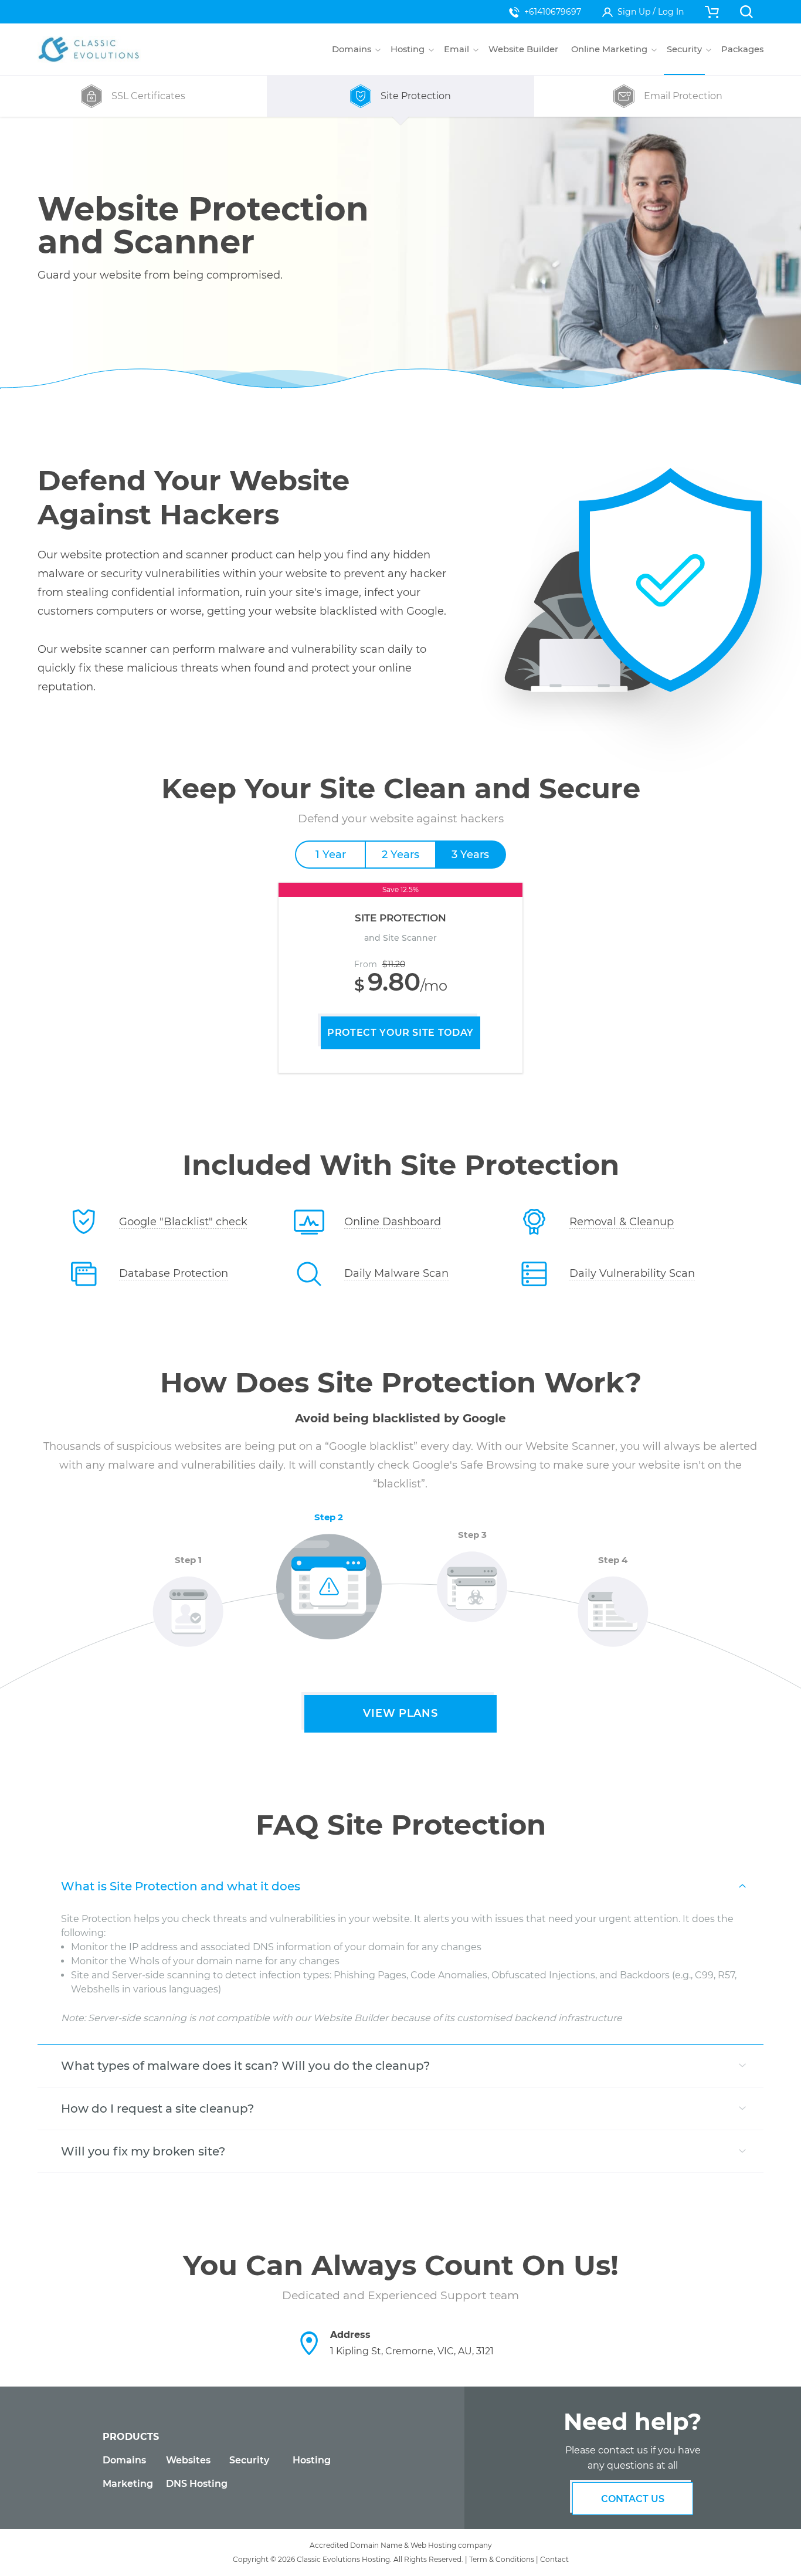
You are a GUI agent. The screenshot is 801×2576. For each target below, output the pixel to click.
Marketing (128, 2484)
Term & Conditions (502, 2559)
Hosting (312, 2460)
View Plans (400, 1713)
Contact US (633, 2499)
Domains (124, 2460)
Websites (188, 2460)
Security (249, 2460)
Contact (554, 2559)
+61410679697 (553, 12)
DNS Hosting (197, 2484)
